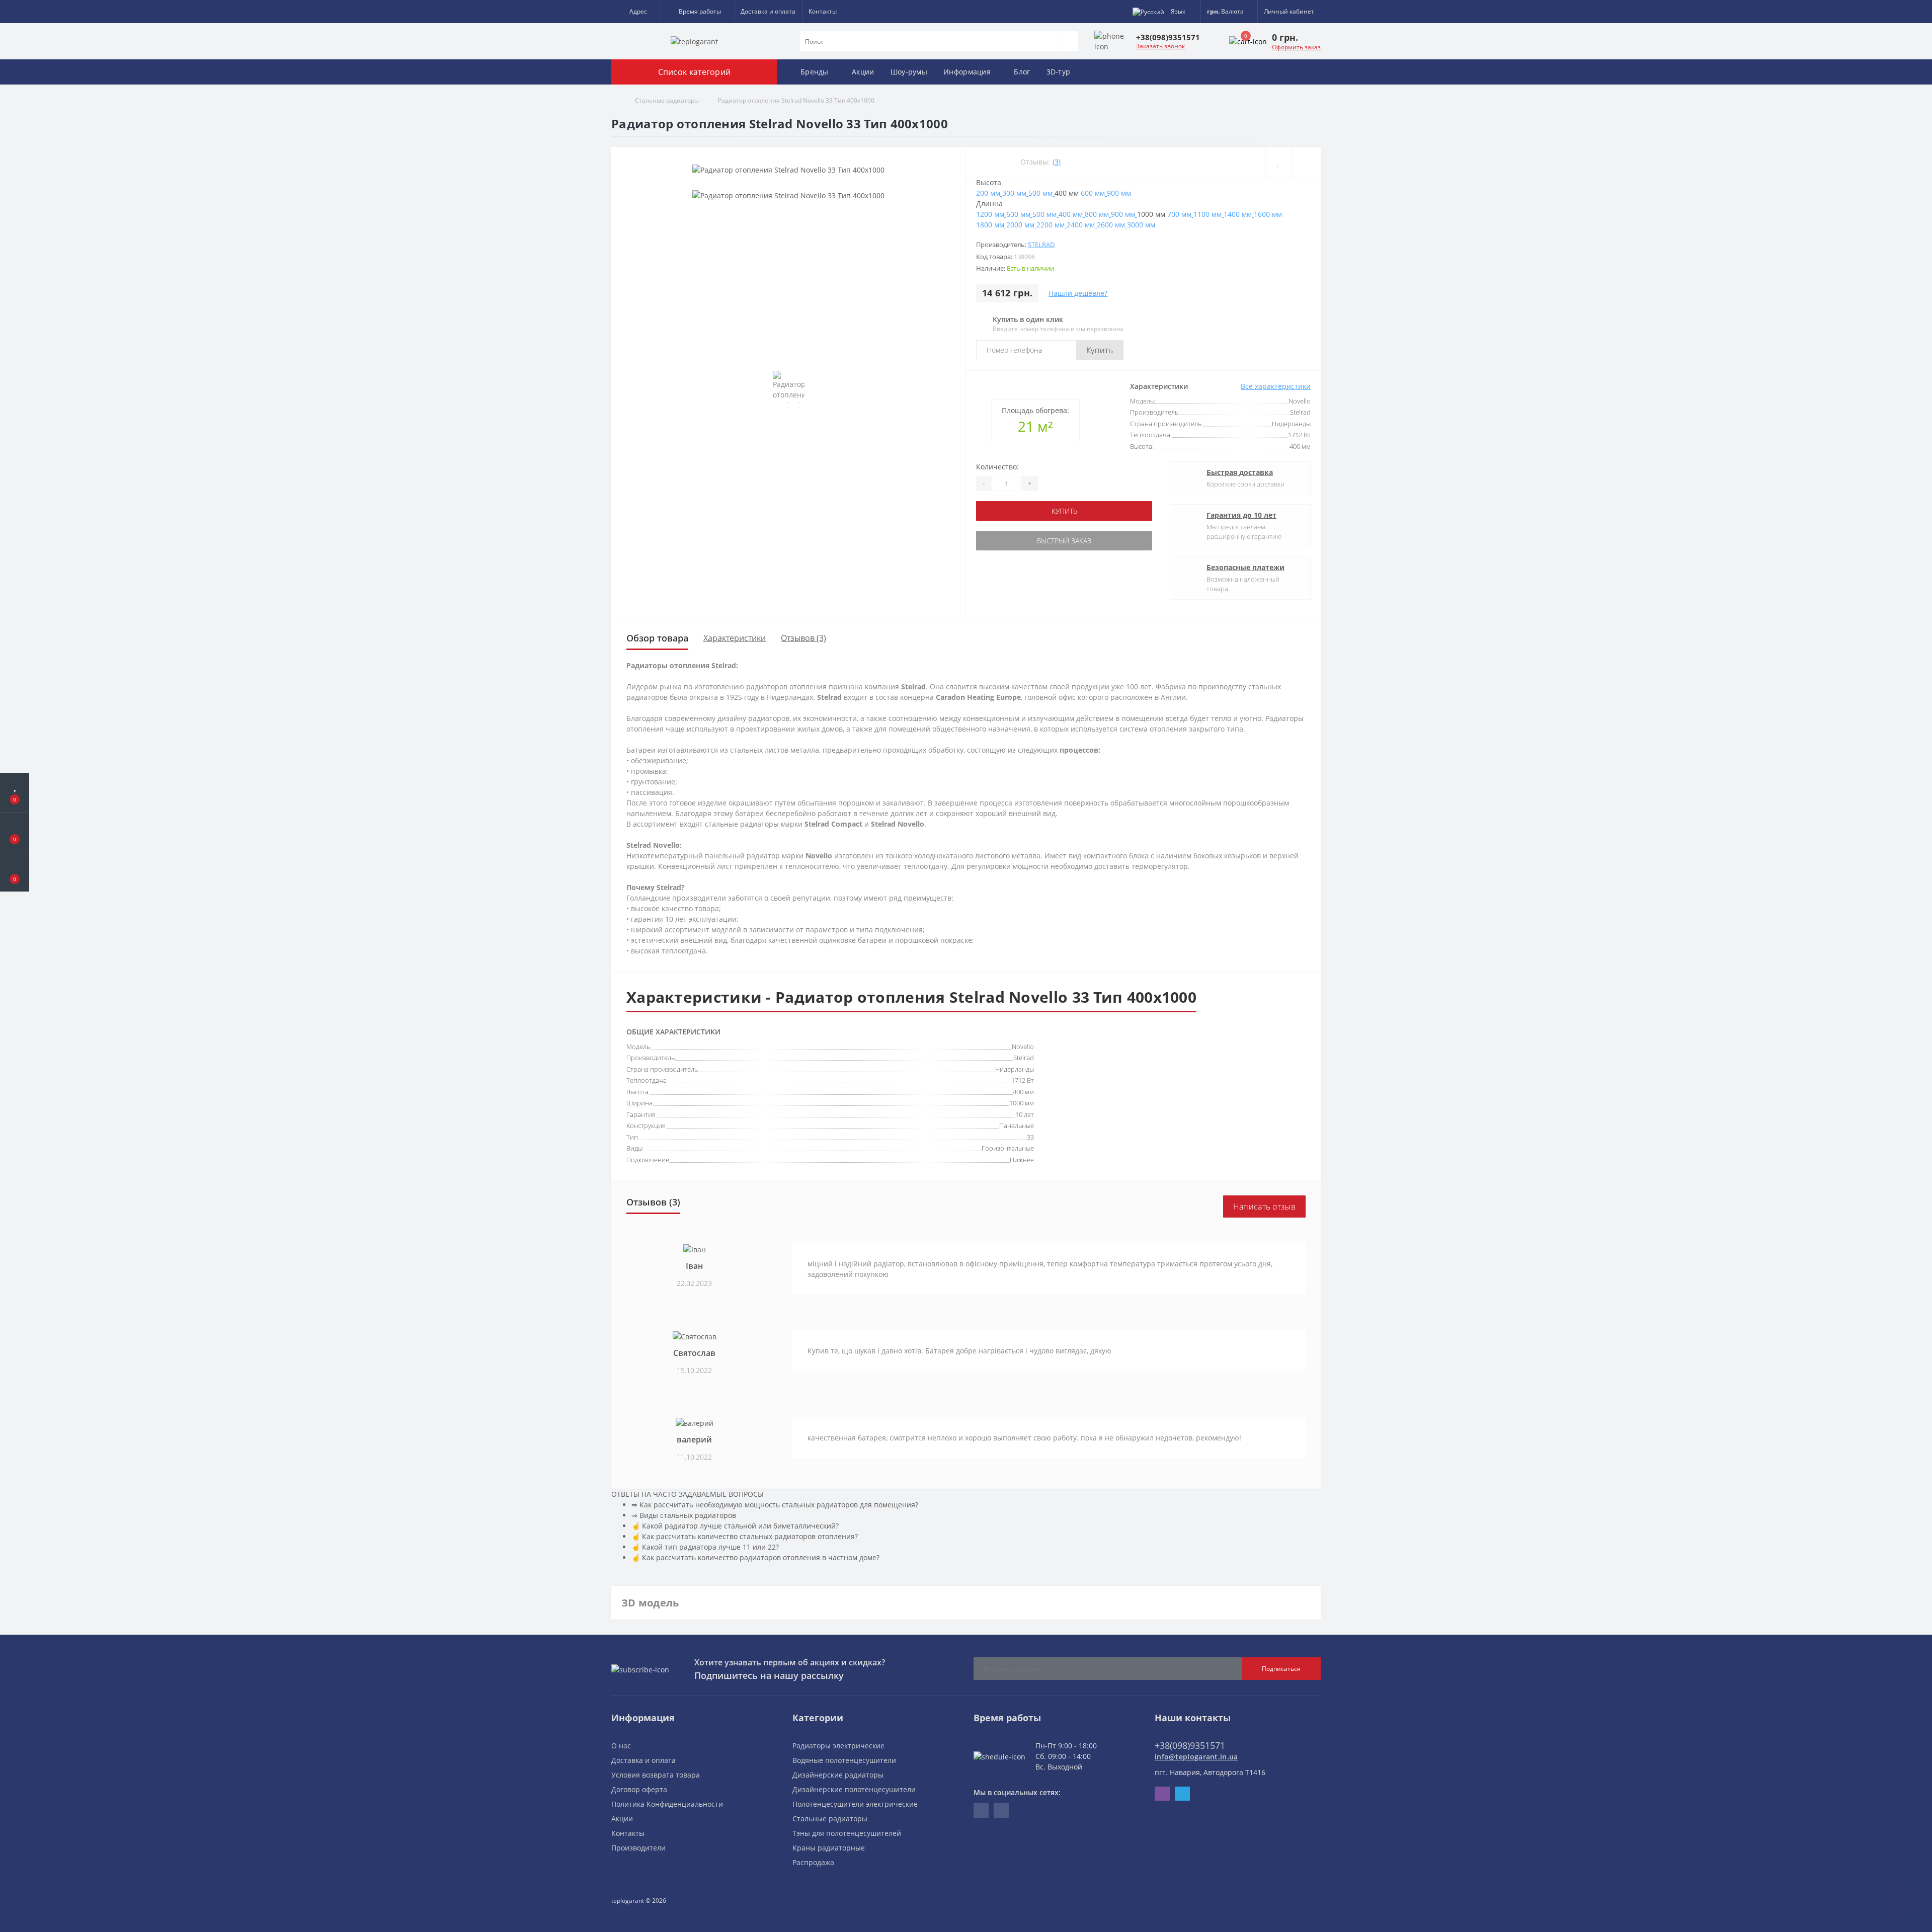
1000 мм (1022, 1103)
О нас (621, 1746)
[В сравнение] (1306, 162)
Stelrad (1041, 245)
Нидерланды (1015, 1069)
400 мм (1023, 1092)
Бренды (815, 72)
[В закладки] (1278, 162)
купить (1064, 511)
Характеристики (735, 638)
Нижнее (1022, 1160)
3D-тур (1059, 72)
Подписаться (1281, 1669)
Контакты (823, 11)
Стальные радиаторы (667, 100)
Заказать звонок (1160, 46)
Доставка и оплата (768, 11)
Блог (1022, 72)
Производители (638, 1848)
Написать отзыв (1264, 1206)
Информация (967, 72)
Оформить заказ (1296, 47)
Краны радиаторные (829, 1848)
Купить (1100, 350)
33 (1030, 1137)
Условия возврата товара (656, 1775)
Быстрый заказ (1064, 541)
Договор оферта (639, 1789)
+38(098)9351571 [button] (1190, 1745)
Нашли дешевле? (1078, 293)
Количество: (997, 467)
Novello (1023, 1046)
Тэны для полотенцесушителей (847, 1833)
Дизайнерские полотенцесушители (854, 1789)
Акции (863, 72)
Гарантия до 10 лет (1241, 515)
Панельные (1017, 1125)
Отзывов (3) (803, 638)
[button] (636, 12)
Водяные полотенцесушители (844, 1760)
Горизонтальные (1008, 1148)
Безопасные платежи (1245, 567)
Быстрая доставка (1240, 472)
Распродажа (813, 1862)
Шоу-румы (909, 72)
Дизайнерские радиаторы (838, 1775)
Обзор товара (657, 638)
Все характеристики (1276, 386)
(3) (1057, 162)
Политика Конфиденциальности (667, 1804)
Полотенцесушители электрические (855, 1804)
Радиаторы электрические (838, 1746)
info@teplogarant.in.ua (1196, 1757)
